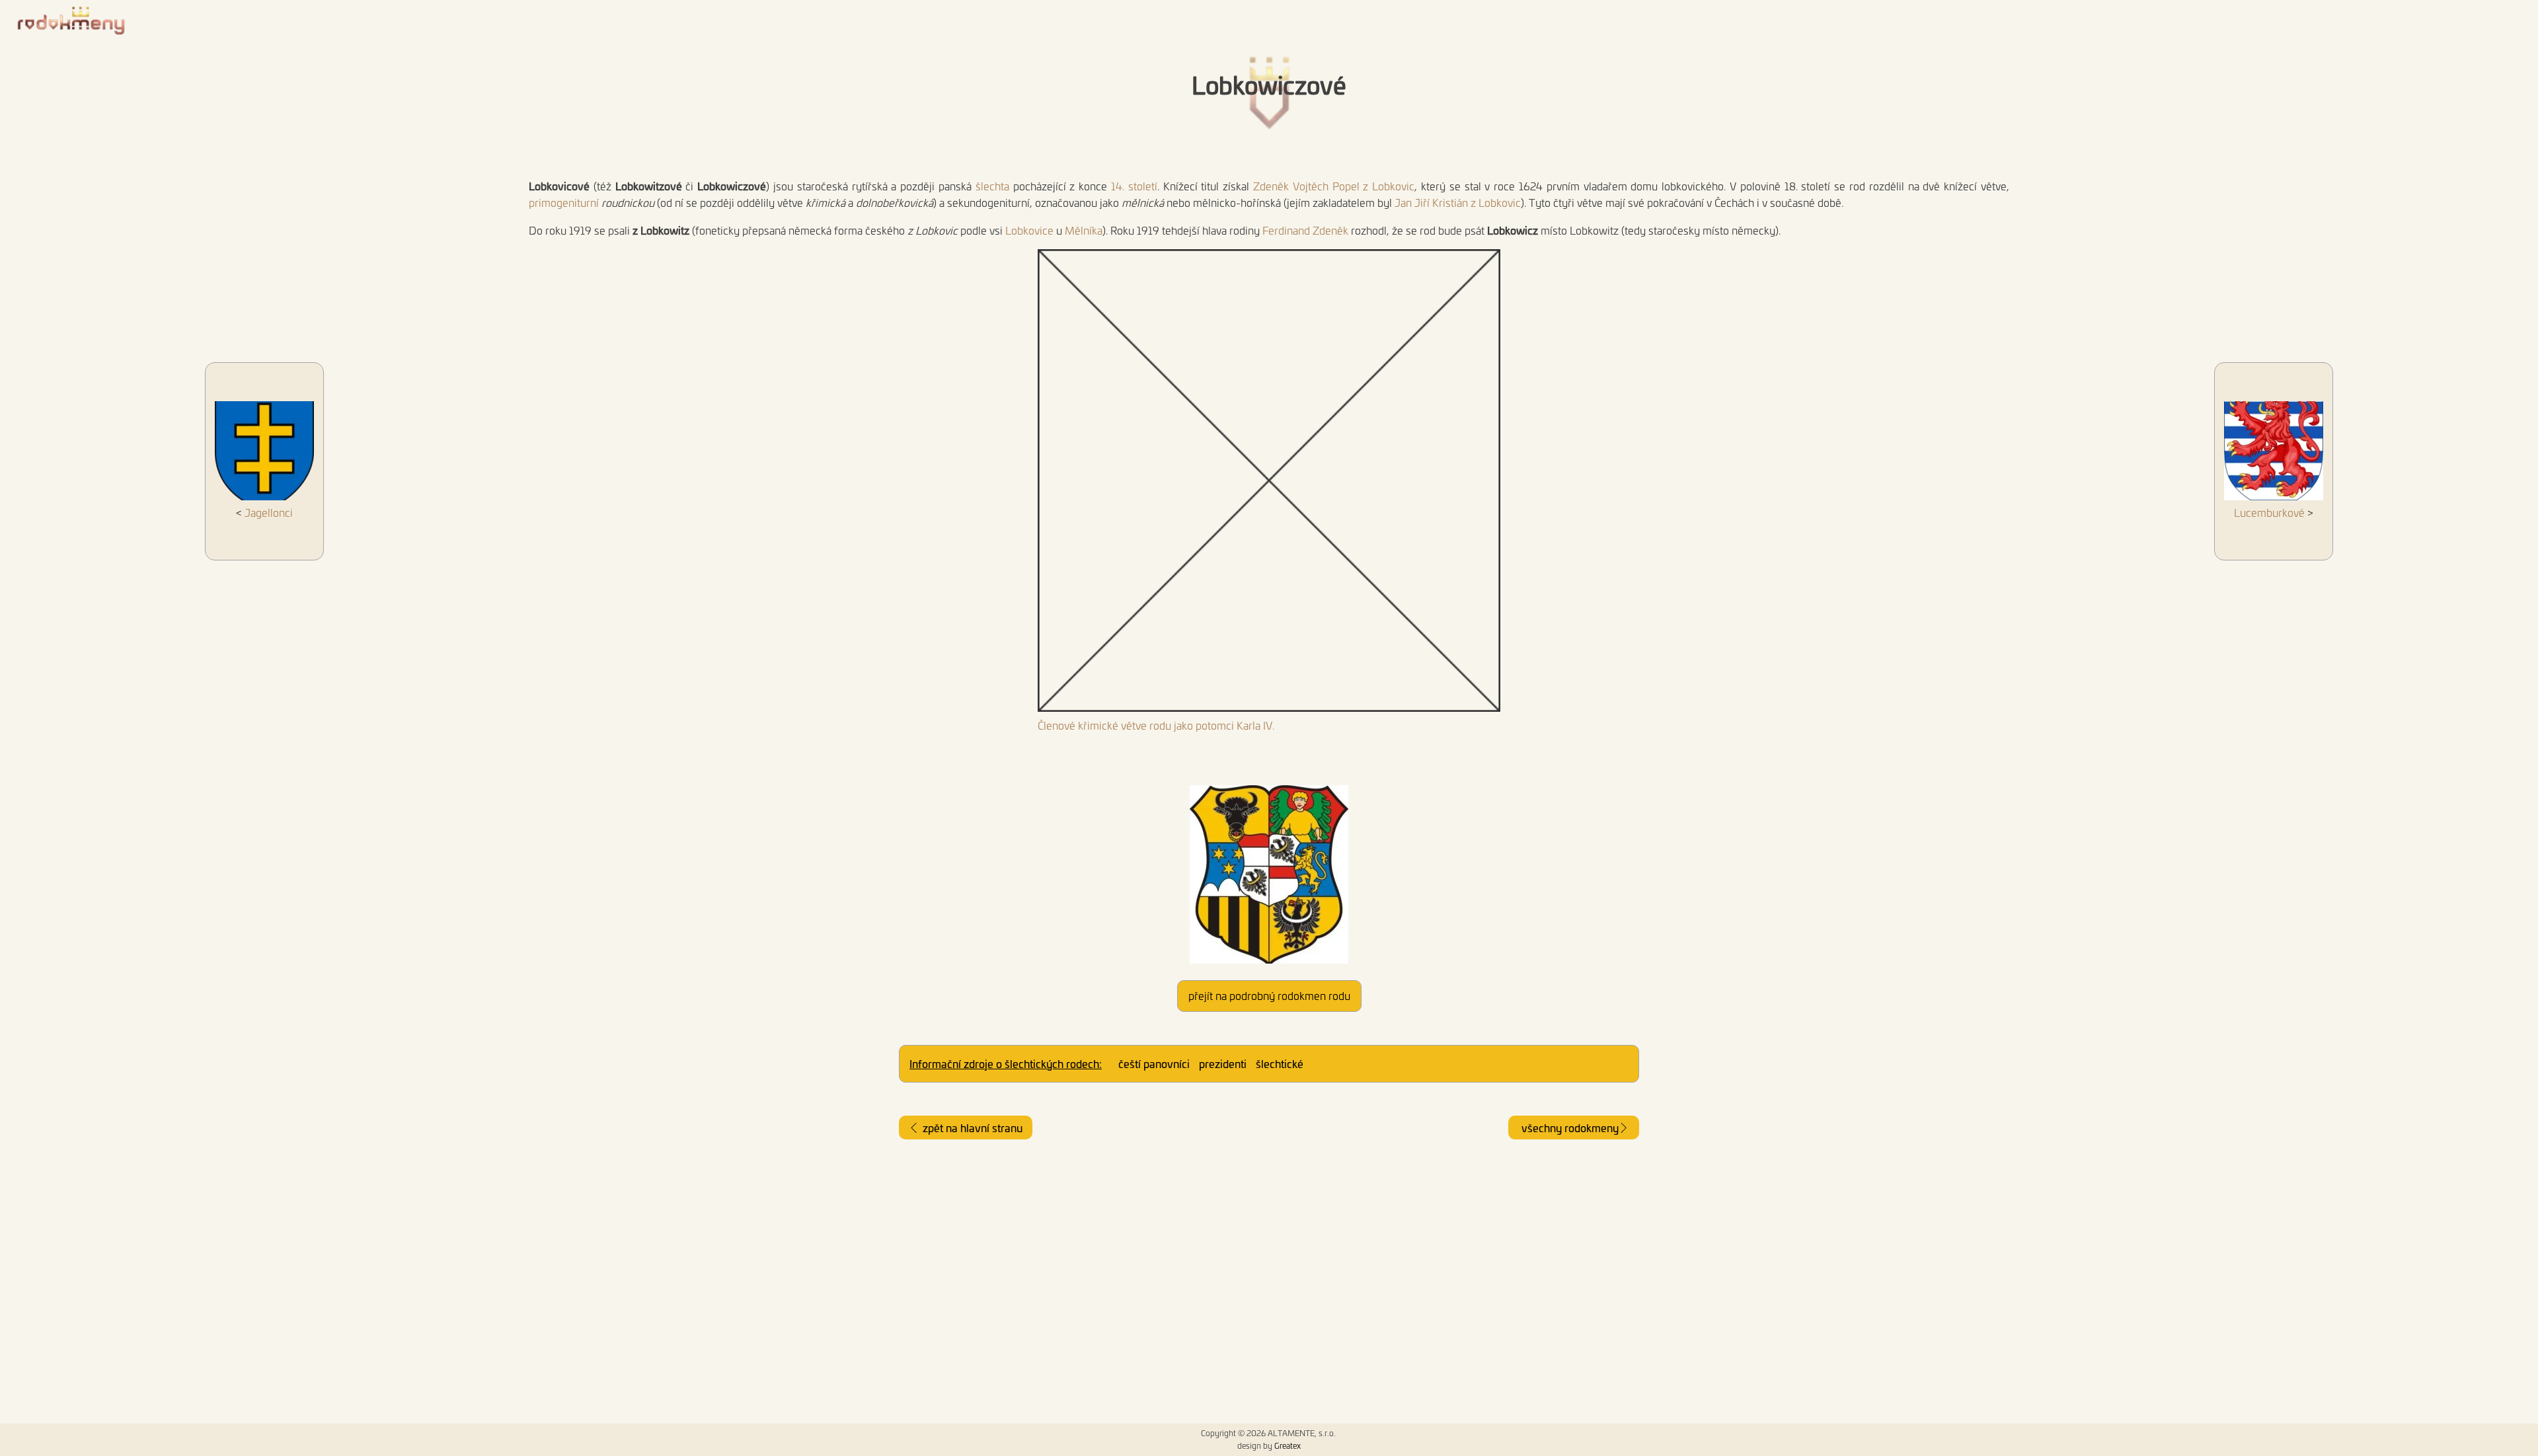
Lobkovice (1029, 230)
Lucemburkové (2269, 512)
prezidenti (1223, 1063)
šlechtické (1280, 1063)
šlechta (992, 186)
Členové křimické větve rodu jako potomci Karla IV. (1156, 725)
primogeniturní (564, 202)
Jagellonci (269, 512)
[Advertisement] (1269, 1282)
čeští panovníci (1154, 1063)
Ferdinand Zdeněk (1305, 230)
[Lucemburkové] (2274, 453)
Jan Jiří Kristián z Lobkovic (1458, 202)
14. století (1134, 186)
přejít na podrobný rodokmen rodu (1269, 995)
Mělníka (1084, 230)
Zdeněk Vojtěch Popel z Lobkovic (1334, 186)
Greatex (1288, 1445)
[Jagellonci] (264, 453)
